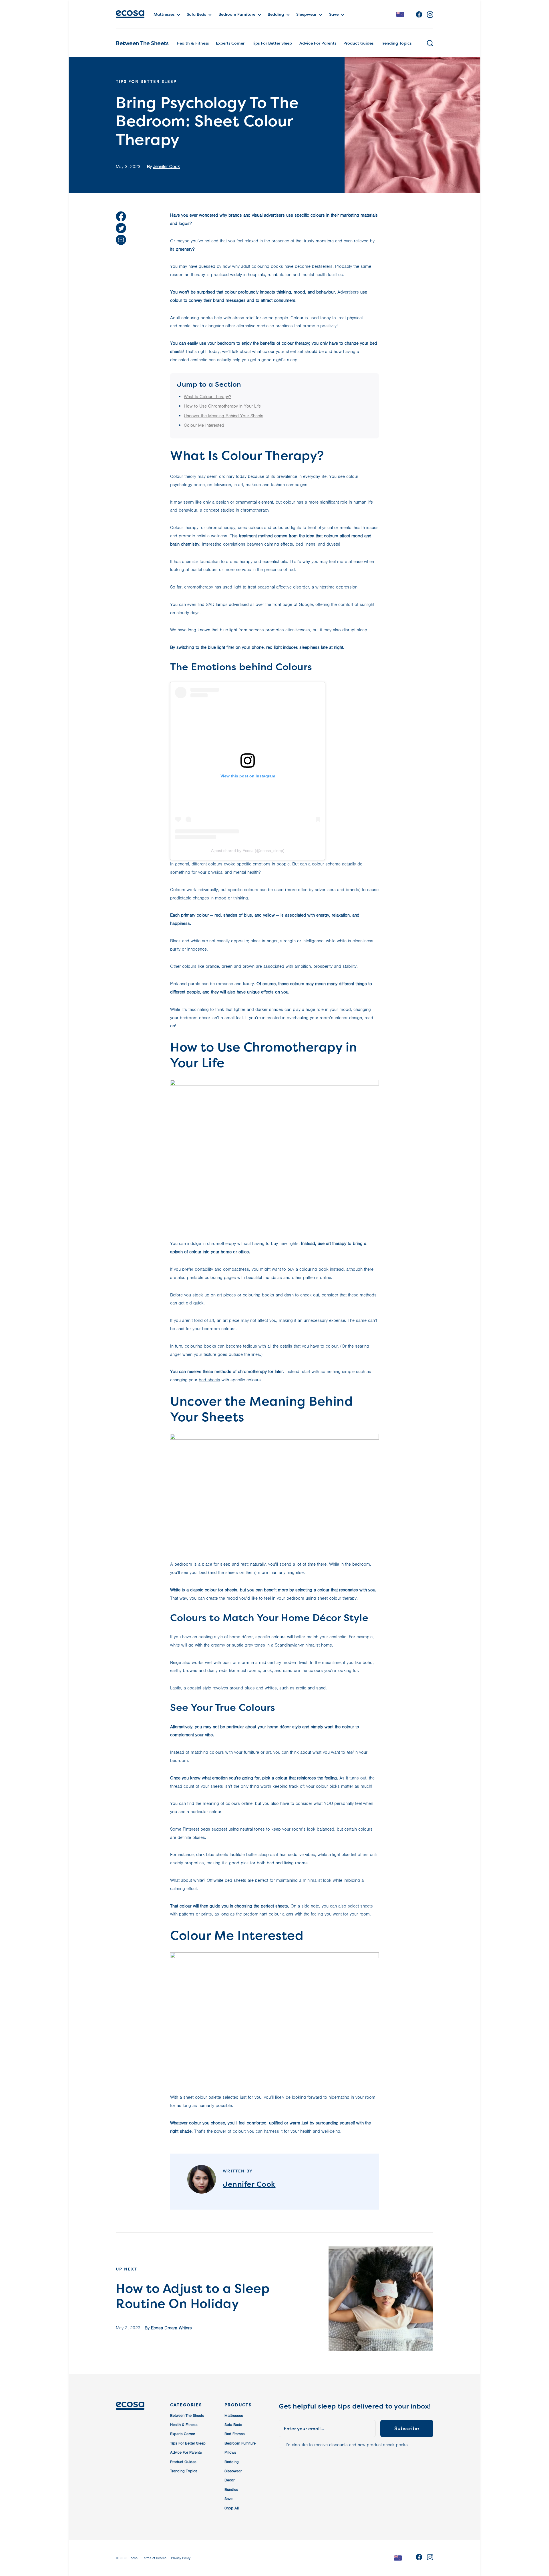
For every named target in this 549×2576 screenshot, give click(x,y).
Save (334, 14)
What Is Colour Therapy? (208, 397)
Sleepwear (306, 14)
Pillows (230, 2452)
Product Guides (358, 43)
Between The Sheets (142, 43)
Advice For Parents (318, 43)
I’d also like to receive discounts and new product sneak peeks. (347, 2445)
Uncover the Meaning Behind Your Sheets (224, 416)
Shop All (232, 2508)
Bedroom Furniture (237, 14)
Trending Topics (396, 43)
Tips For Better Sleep (272, 43)
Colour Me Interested (204, 425)
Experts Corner (230, 43)
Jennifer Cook (167, 167)
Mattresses (164, 14)
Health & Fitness (193, 43)
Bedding (276, 14)
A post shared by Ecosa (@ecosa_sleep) (248, 851)
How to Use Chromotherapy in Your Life (222, 406)
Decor (229, 2480)
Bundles (231, 2490)
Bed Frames (235, 2434)
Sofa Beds (196, 14)
